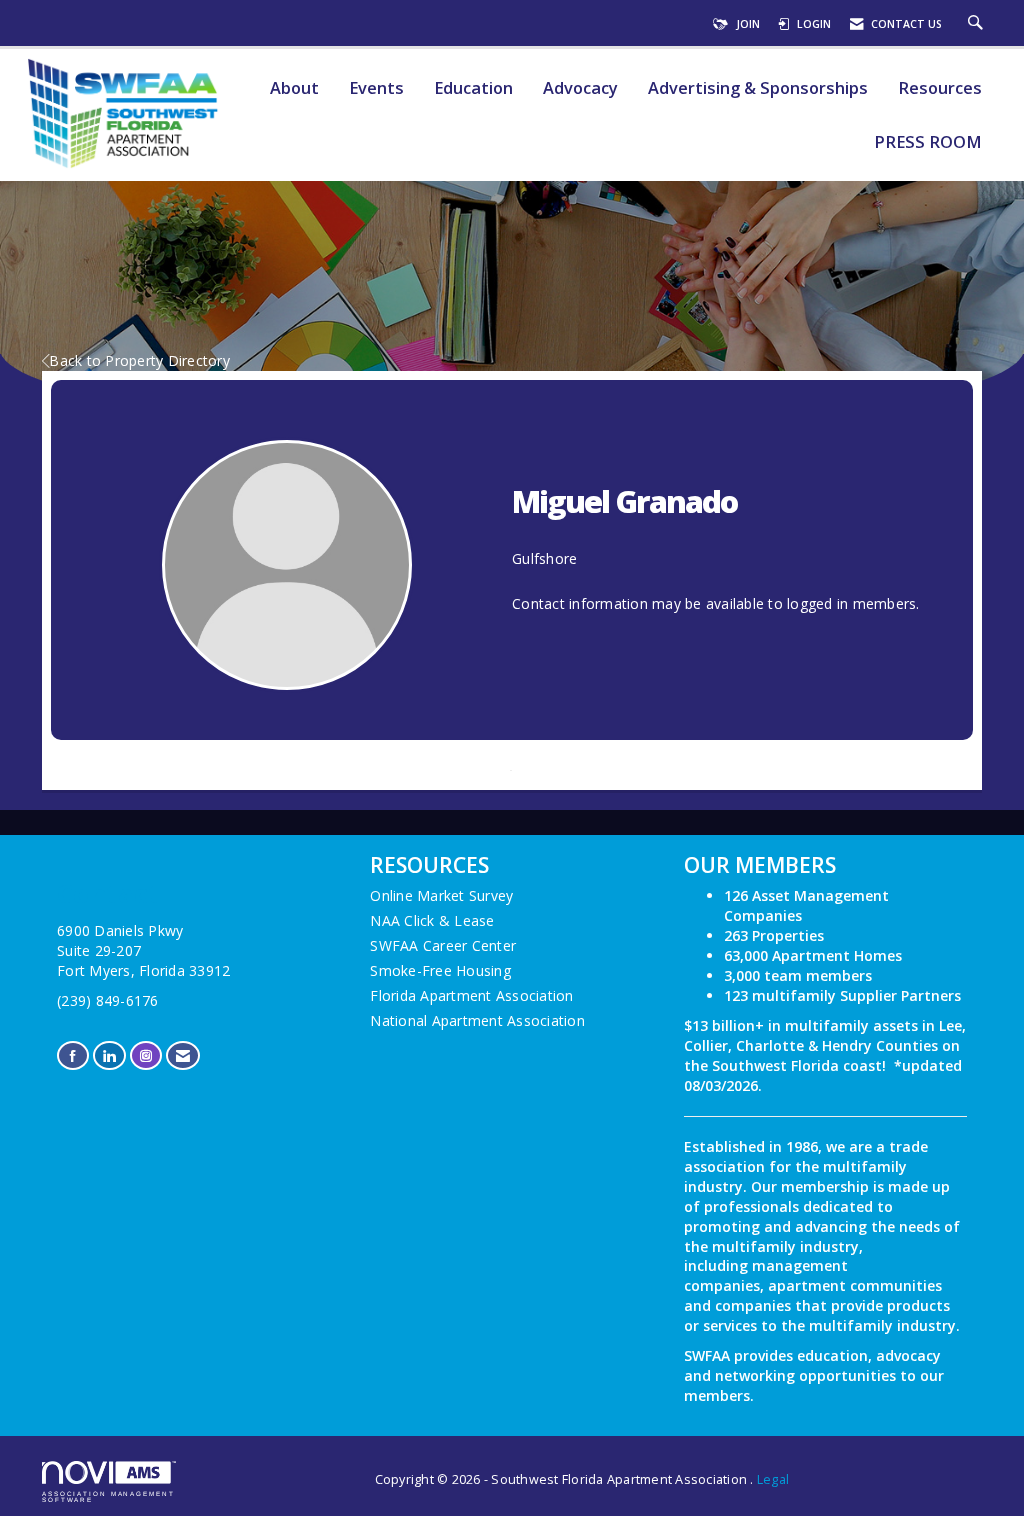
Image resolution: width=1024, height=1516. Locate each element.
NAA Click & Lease (432, 920)
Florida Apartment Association (471, 995)
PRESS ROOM (928, 142)
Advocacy (580, 88)
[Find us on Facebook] (73, 1055)
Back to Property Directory (139, 360)
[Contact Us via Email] (183, 1055)
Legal (773, 1479)
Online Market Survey (441, 895)
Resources (940, 88)
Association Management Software (108, 1496)
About (294, 88)
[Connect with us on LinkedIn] (109, 1055)
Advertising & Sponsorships (758, 88)
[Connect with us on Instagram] (146, 1055)
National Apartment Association (477, 1020)
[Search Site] (978, 24)
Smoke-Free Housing (440, 970)
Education (473, 88)
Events (376, 88)
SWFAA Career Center (443, 945)
